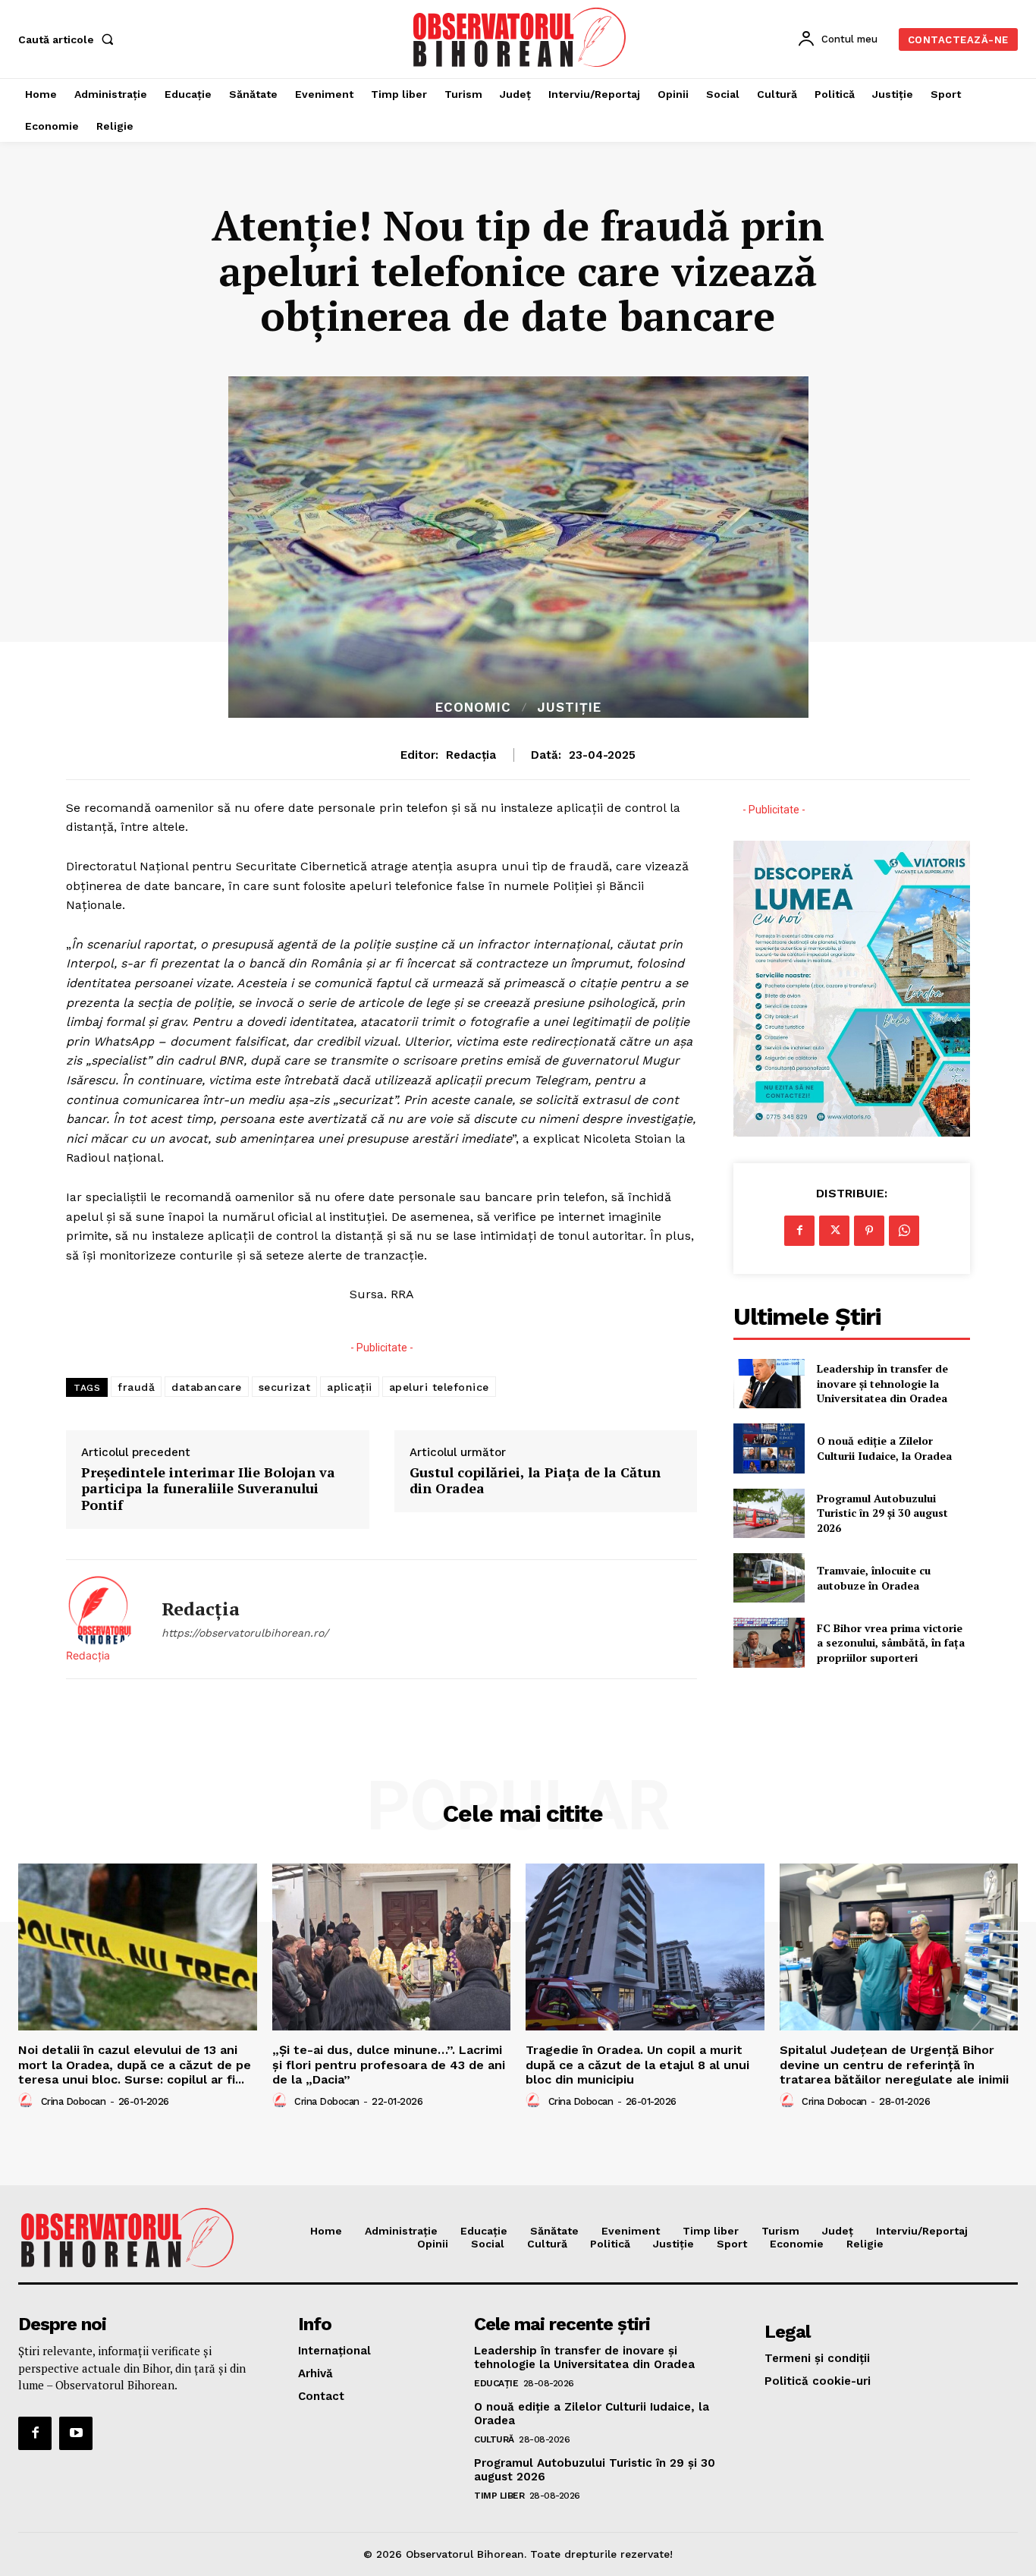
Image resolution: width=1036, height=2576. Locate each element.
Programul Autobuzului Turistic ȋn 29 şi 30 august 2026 (882, 1513)
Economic (473, 708)
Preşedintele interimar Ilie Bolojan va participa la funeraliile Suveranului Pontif (208, 1489)
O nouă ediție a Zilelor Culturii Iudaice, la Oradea (884, 1448)
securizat (285, 1387)
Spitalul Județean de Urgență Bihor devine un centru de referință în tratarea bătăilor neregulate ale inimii (894, 2064)
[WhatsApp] (904, 1231)
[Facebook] (799, 1231)
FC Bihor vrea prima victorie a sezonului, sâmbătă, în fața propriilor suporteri (891, 1643)
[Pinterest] (869, 1231)
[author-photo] (28, 2101)
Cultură (494, 2439)
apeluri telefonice (439, 1387)
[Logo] (520, 37)
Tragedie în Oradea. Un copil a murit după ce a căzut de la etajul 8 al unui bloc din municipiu (637, 2064)
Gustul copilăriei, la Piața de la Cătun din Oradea (535, 1481)
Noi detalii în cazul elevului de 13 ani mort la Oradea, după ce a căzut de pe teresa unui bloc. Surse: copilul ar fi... (135, 2064)
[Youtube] (76, 2433)
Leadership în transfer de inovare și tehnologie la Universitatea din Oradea (882, 1383)
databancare (207, 1387)
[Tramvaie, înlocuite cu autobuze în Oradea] (769, 1578)
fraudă (136, 1387)
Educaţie (496, 2383)
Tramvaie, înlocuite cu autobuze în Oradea (874, 1578)
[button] (69, 39)
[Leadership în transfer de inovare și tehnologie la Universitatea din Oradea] (769, 1384)
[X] (834, 1231)
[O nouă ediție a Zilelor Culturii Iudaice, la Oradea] (769, 1448)
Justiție (569, 708)
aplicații (350, 1387)
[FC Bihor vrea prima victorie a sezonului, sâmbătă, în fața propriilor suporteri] (769, 1642)
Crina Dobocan (74, 2101)
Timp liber (499, 2496)
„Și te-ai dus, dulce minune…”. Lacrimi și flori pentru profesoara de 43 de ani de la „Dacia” (389, 2064)
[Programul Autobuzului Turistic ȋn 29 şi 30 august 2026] (769, 1513)
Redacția (471, 755)
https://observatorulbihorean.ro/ (245, 1633)
